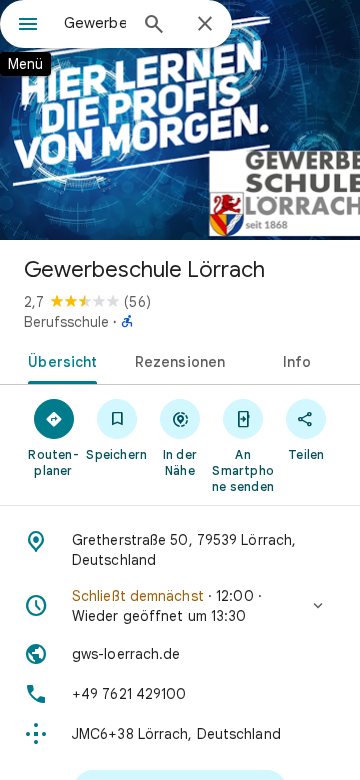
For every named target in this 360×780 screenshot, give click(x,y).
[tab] (58, 360)
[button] (180, 606)
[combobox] (95, 23)
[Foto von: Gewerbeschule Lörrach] (180, 120)
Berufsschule (66, 322)
